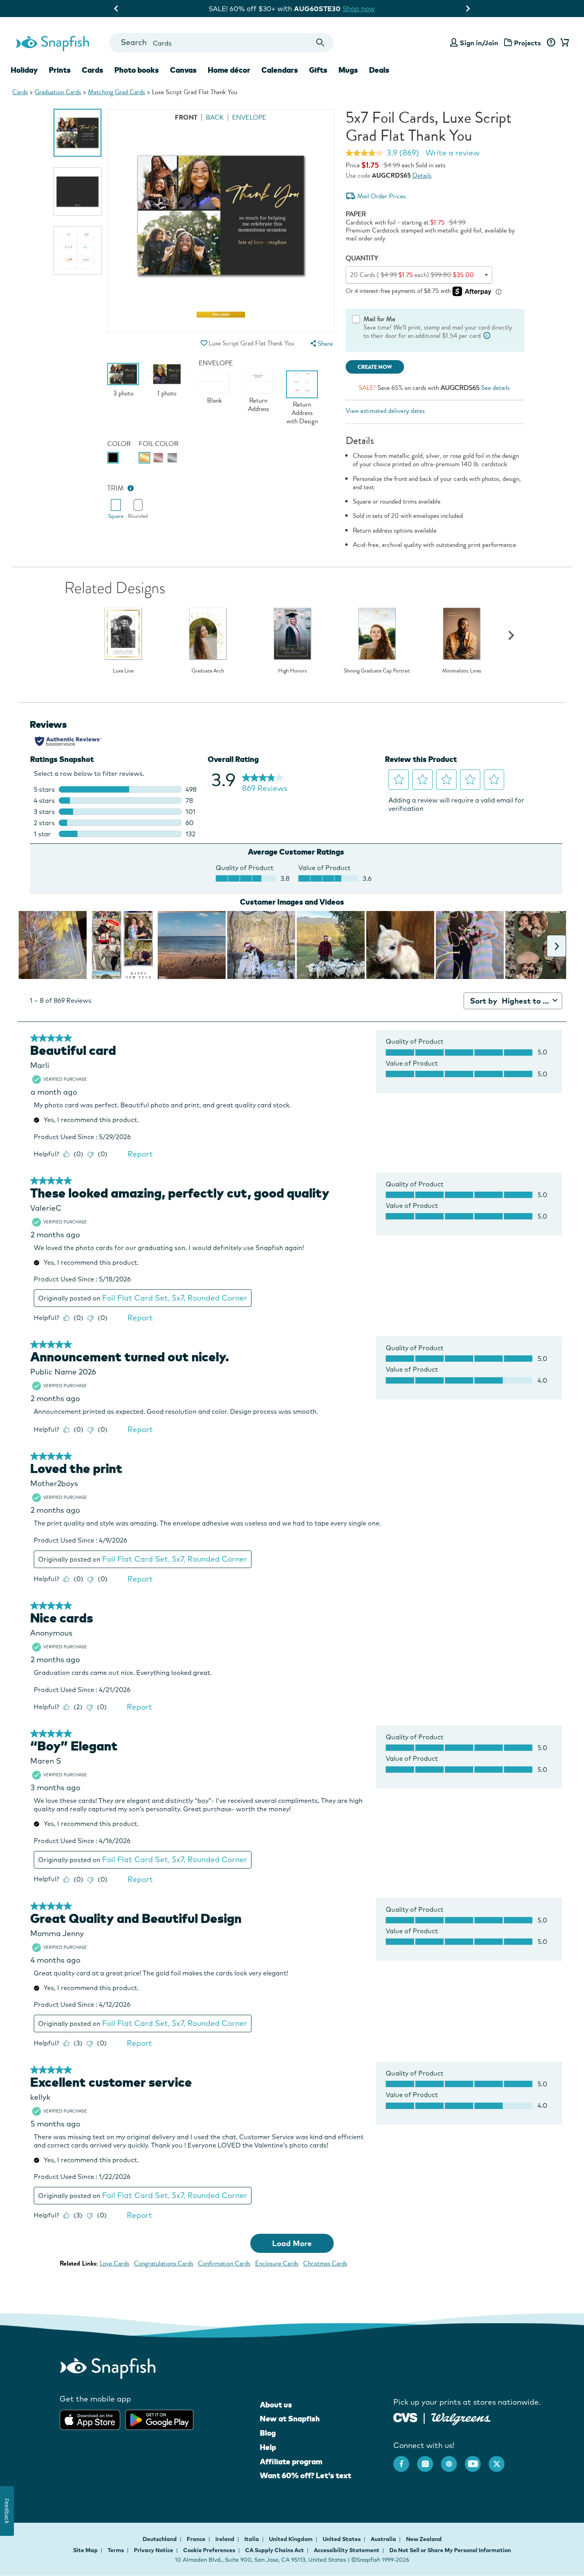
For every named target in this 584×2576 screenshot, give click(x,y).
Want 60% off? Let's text (306, 2475)
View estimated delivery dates (385, 411)
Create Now (375, 367)
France (197, 2539)
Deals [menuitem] (379, 70)
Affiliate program (291, 2462)
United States (342, 2539)
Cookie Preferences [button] (209, 2550)
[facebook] (405, 2460)
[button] (204, 343)
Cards (20, 92)
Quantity (362, 258)
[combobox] (221, 43)
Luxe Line (123, 671)
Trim (116, 488)
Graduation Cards (58, 92)
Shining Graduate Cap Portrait (377, 671)
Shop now (365, 9)
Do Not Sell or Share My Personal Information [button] (450, 2550)
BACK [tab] (215, 117)
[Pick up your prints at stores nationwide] (405, 2417)
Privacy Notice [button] (154, 2550)
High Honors (292, 671)
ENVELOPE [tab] (249, 117)
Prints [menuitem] (60, 70)
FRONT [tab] (186, 117)
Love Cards (114, 2263)
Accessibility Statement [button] (347, 2550)
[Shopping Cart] (563, 43)
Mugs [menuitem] (348, 70)
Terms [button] (116, 2550)
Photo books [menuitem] (137, 70)
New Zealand (424, 2539)
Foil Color (159, 444)
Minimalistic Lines (462, 671)
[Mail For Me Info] (487, 336)
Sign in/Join (479, 43)
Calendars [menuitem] (280, 70)
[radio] (113, 458)
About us (276, 2405)
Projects (528, 43)
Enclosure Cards (277, 2263)
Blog (268, 2433)
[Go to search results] (320, 43)
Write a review (453, 153)
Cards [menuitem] (93, 70)
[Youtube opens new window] (477, 2460)
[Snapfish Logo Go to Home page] (52, 43)
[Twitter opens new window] (501, 2460)
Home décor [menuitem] (229, 70)
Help (268, 2447)
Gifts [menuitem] (318, 70)
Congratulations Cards (163, 2263)
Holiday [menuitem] (24, 70)
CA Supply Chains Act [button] (275, 2550)
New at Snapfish (290, 2419)
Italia (252, 2539)
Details (422, 175)
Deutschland (160, 2539)
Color (119, 444)
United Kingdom (291, 2539)
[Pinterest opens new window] (453, 2460)
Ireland (225, 2539)
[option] (77, 133)
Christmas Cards (325, 2263)
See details (495, 388)
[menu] (321, 344)
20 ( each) (412, 275)
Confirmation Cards (224, 2263)
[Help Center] (551, 43)
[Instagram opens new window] (429, 2460)
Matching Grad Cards (116, 92)
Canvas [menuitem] (183, 70)
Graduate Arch (208, 671)
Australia (384, 2539)
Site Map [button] (85, 2550)
